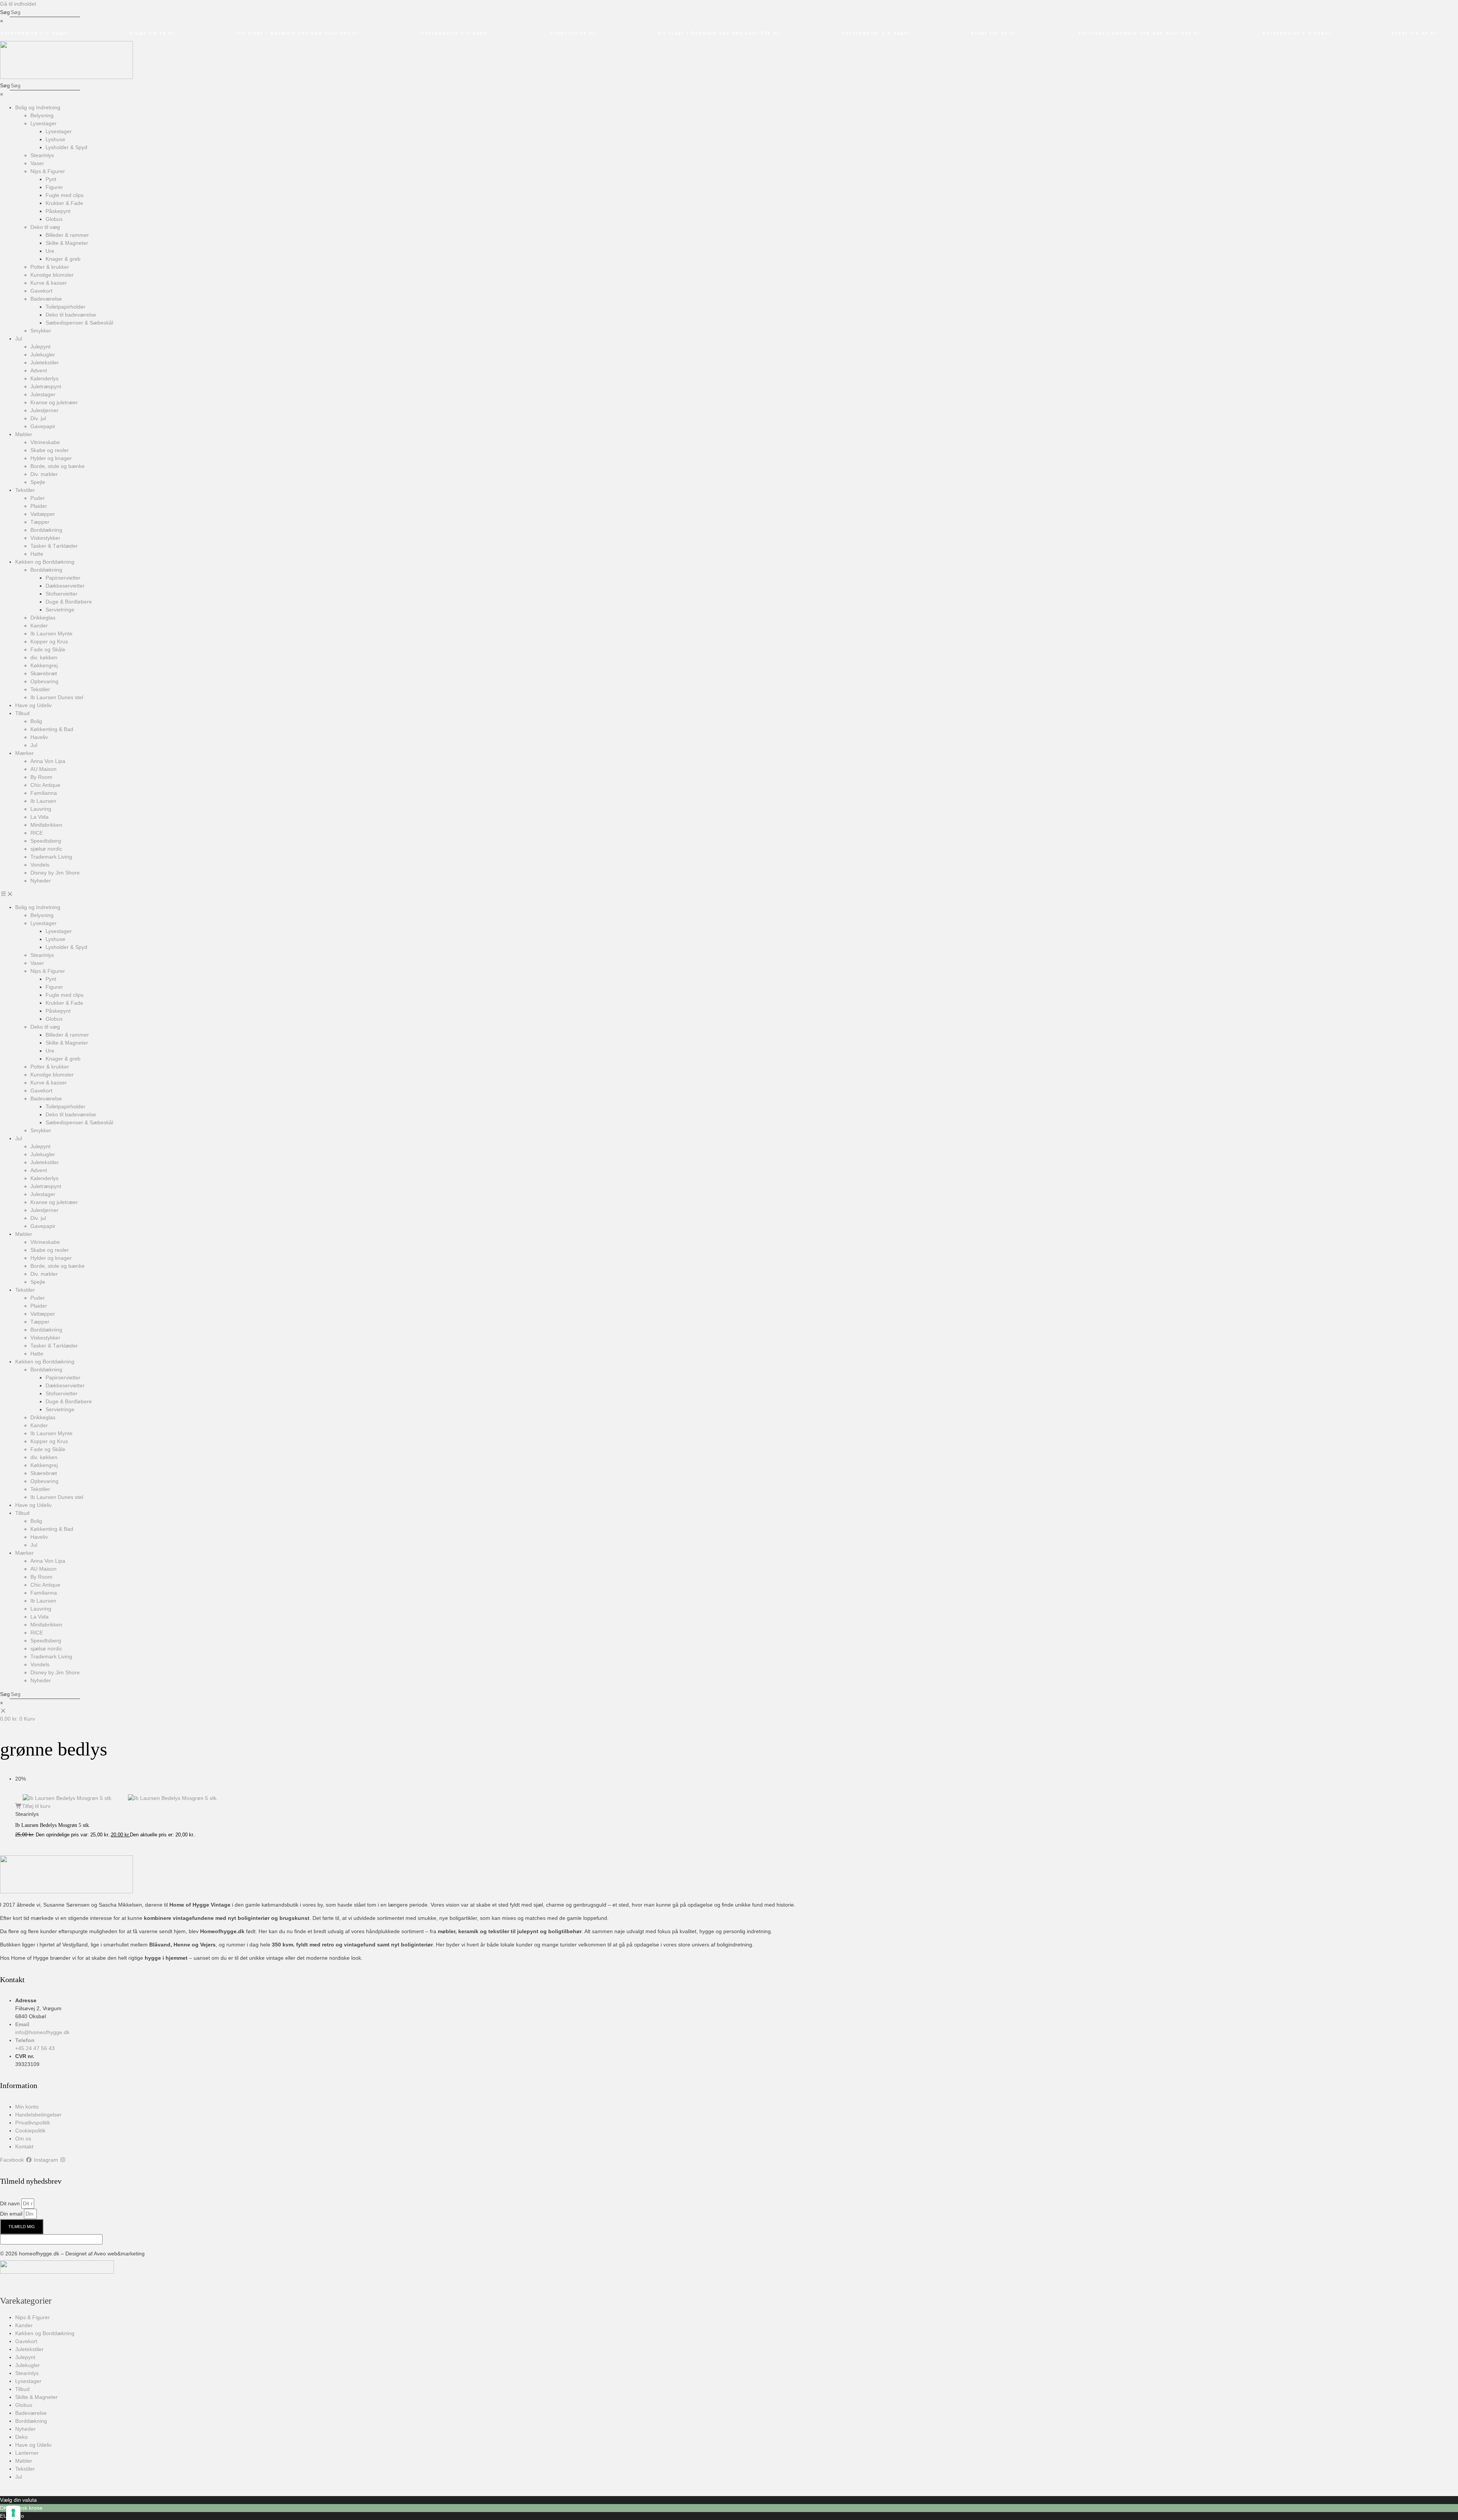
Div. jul (38, 418)
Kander (39, 626)
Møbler (24, 434)
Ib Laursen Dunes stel (57, 697)
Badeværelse (46, 299)
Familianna (44, 793)
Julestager (43, 394)
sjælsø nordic (46, 849)
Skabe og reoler (50, 450)
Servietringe (60, 610)
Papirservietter (63, 578)
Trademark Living (51, 857)
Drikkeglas (43, 618)
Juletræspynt (46, 386)
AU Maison (43, 769)
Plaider (39, 506)
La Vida (39, 817)
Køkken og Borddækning (45, 562)
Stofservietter (62, 594)
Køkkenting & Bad (52, 729)
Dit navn (11, 2203)
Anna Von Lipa (48, 761)
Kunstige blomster (52, 275)
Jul (19, 339)
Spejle (38, 482)
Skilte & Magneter (67, 243)
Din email (12, 2214)
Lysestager (43, 123)
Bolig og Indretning (38, 107)
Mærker (24, 753)
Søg (5, 12)
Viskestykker (45, 538)
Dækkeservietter (65, 586)
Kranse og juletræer (54, 402)
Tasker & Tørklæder (54, 546)
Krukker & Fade (64, 203)
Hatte (37, 554)
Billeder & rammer (67, 235)
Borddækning (46, 530)
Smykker (41, 331)
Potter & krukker (50, 267)
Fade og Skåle (48, 649)
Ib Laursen (43, 801)
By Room (41, 777)
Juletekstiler (45, 362)
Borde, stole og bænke (58, 466)
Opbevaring (44, 681)
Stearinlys (42, 155)
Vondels (40, 865)
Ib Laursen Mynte (51, 634)
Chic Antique (45, 785)
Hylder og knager (51, 458)
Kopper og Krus (49, 641)
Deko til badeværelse (71, 315)
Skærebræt (44, 673)
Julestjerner (44, 410)
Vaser (37, 163)
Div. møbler (44, 474)
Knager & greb (63, 259)
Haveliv (39, 737)
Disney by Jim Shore (55, 873)
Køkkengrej (44, 665)
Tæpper (40, 522)
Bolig (36, 721)
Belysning (42, 115)
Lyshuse (55, 139)
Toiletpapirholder (65, 307)
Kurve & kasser (49, 283)
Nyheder (41, 881)
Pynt (51, 179)
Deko (21, 2437)
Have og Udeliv (33, 705)
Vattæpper (43, 514)
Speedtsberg (46, 841)
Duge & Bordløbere (69, 602)
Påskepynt (58, 211)
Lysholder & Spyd (66, 147)
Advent (39, 370)
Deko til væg (45, 227)
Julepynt (40, 347)
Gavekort (41, 291)
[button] (729, 894)
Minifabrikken (46, 825)
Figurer (54, 187)
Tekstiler (25, 490)
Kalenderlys (44, 378)
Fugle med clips (65, 195)
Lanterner (27, 2453)
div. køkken (44, 657)
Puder (38, 498)
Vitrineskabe (45, 442)
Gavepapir (43, 426)
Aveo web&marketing (119, 2254)
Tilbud (22, 713)
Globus (54, 219)
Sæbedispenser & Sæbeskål (79, 323)
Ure (50, 251)
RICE (37, 833)
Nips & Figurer (48, 171)
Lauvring (41, 809)
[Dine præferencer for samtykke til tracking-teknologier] (13, 2513)
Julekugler (43, 355)
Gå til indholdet (18, 4)
